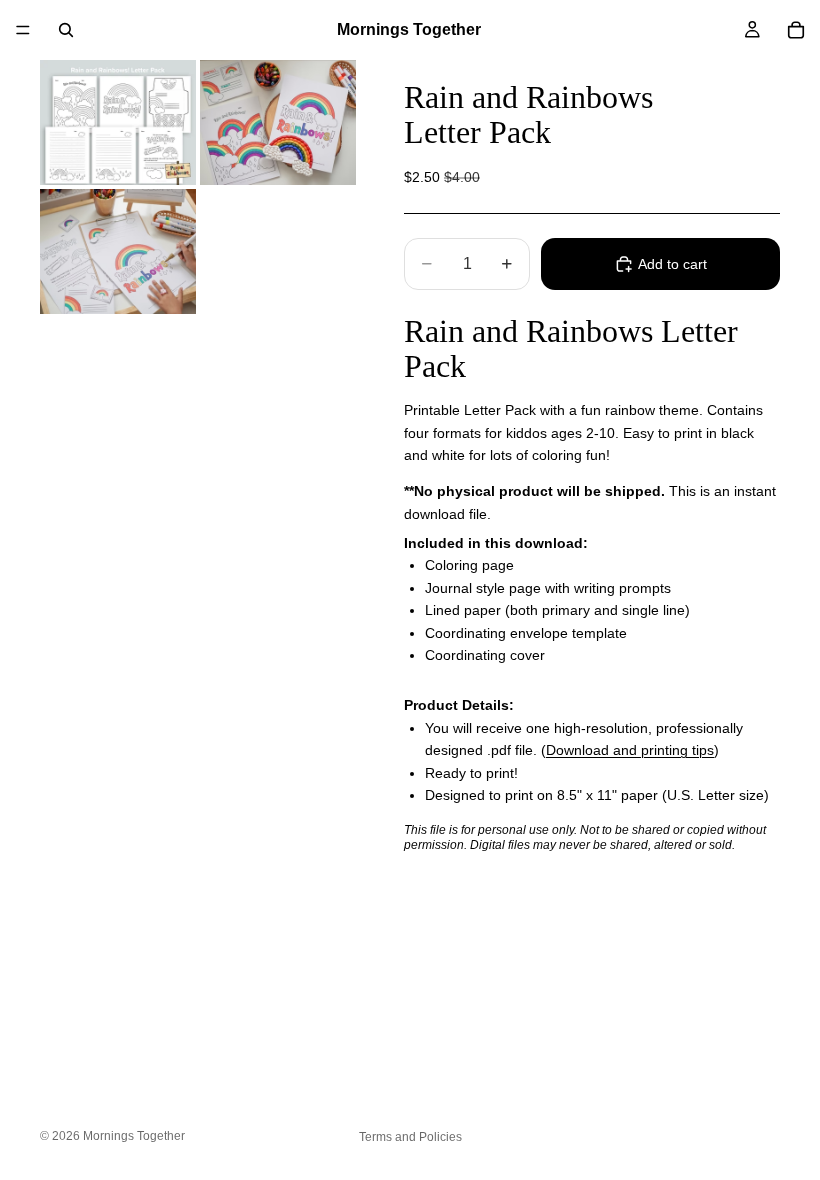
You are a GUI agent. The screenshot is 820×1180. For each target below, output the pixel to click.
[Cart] (796, 30)
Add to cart (672, 264)
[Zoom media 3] (118, 251)
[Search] (66, 30)
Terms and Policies (410, 1137)
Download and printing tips (630, 750)
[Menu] (23, 30)
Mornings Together (134, 1136)
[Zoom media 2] (278, 122)
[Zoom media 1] (118, 122)
